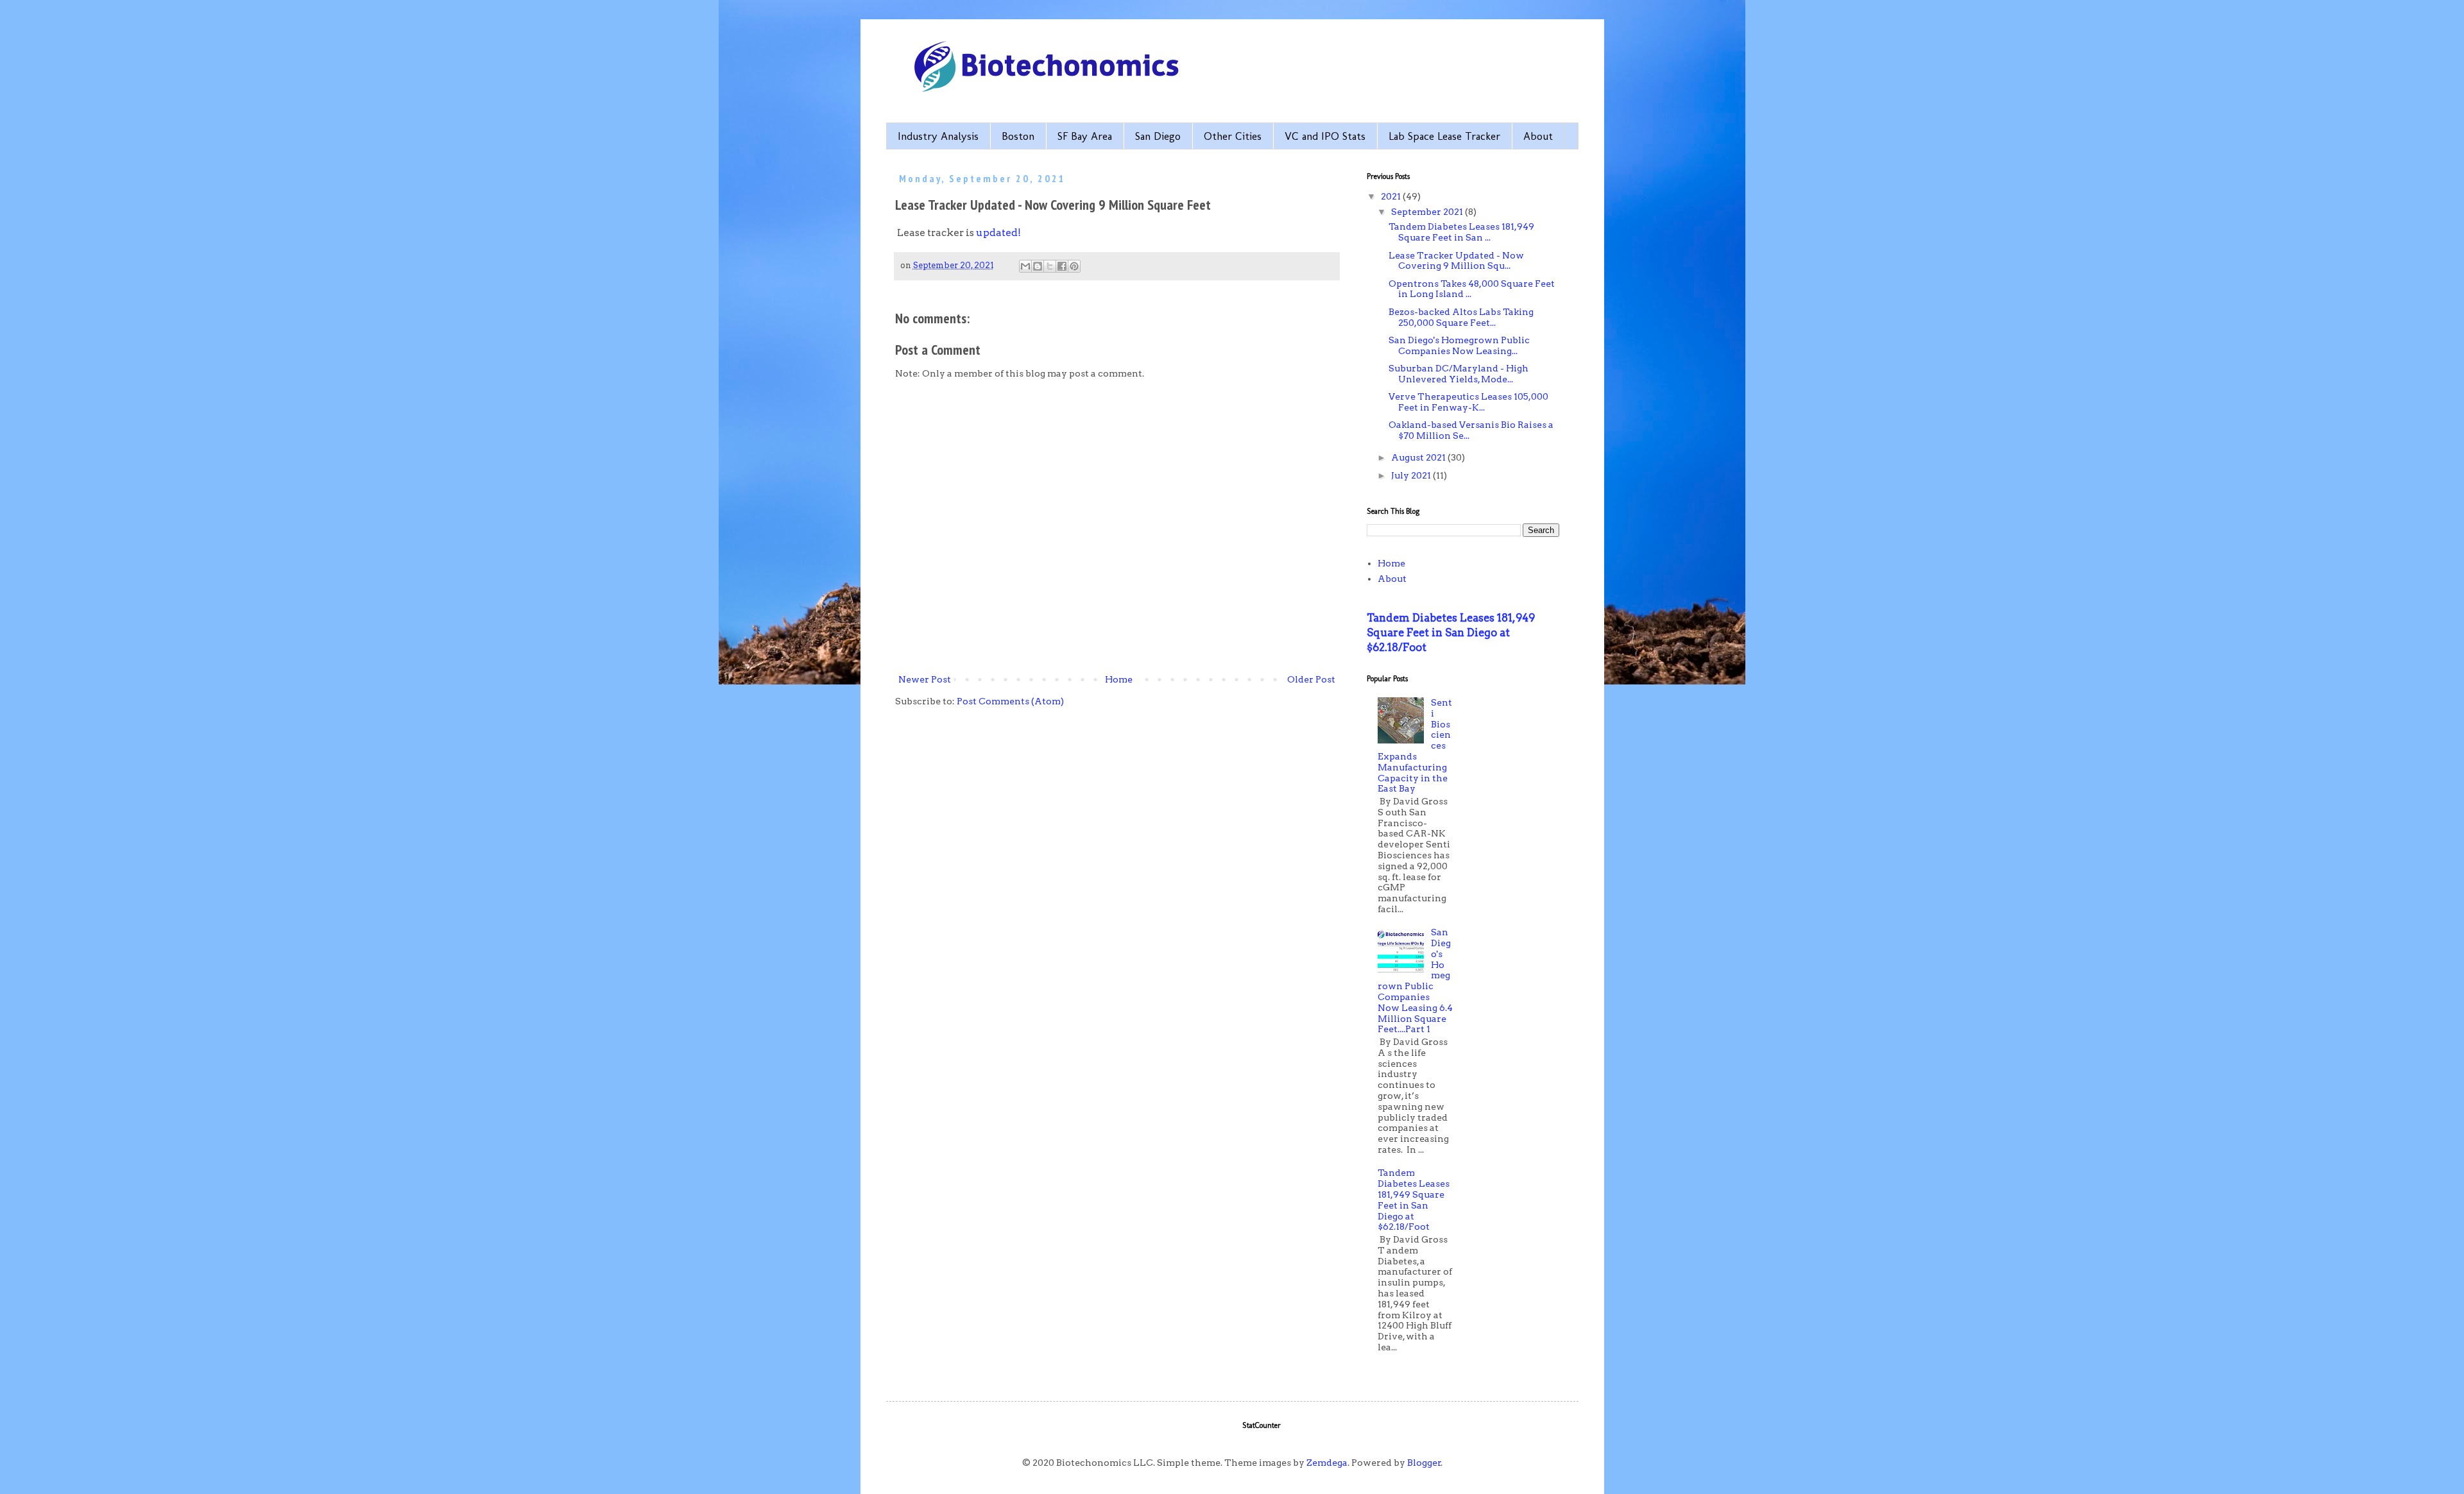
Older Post (1311, 679)
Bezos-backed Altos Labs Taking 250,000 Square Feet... (1461, 317)
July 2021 (1412, 475)
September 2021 (1428, 212)
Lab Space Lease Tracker (1444, 136)
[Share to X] (1050, 266)
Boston (1018, 136)
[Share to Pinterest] (1074, 266)
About (1538, 136)
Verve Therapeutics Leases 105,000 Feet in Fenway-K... (1468, 402)
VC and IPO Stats (1325, 136)
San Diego (1158, 136)
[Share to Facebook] (1062, 266)
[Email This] (1025, 266)
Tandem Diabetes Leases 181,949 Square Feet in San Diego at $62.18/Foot (1451, 632)
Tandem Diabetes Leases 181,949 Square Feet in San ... (1461, 232)
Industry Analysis (938, 136)
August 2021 (1419, 457)
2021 (1392, 196)
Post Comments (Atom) (1010, 701)
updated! (998, 233)
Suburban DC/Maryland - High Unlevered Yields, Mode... (1459, 374)
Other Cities (1233, 136)
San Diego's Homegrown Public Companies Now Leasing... (1459, 345)
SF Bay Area (1085, 136)
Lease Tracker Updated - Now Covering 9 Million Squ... (1456, 261)
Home (1119, 679)
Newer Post (925, 679)
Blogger (1424, 1463)
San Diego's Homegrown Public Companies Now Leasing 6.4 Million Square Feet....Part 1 (1415, 980)
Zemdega (1327, 1463)
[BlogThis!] (1038, 266)
